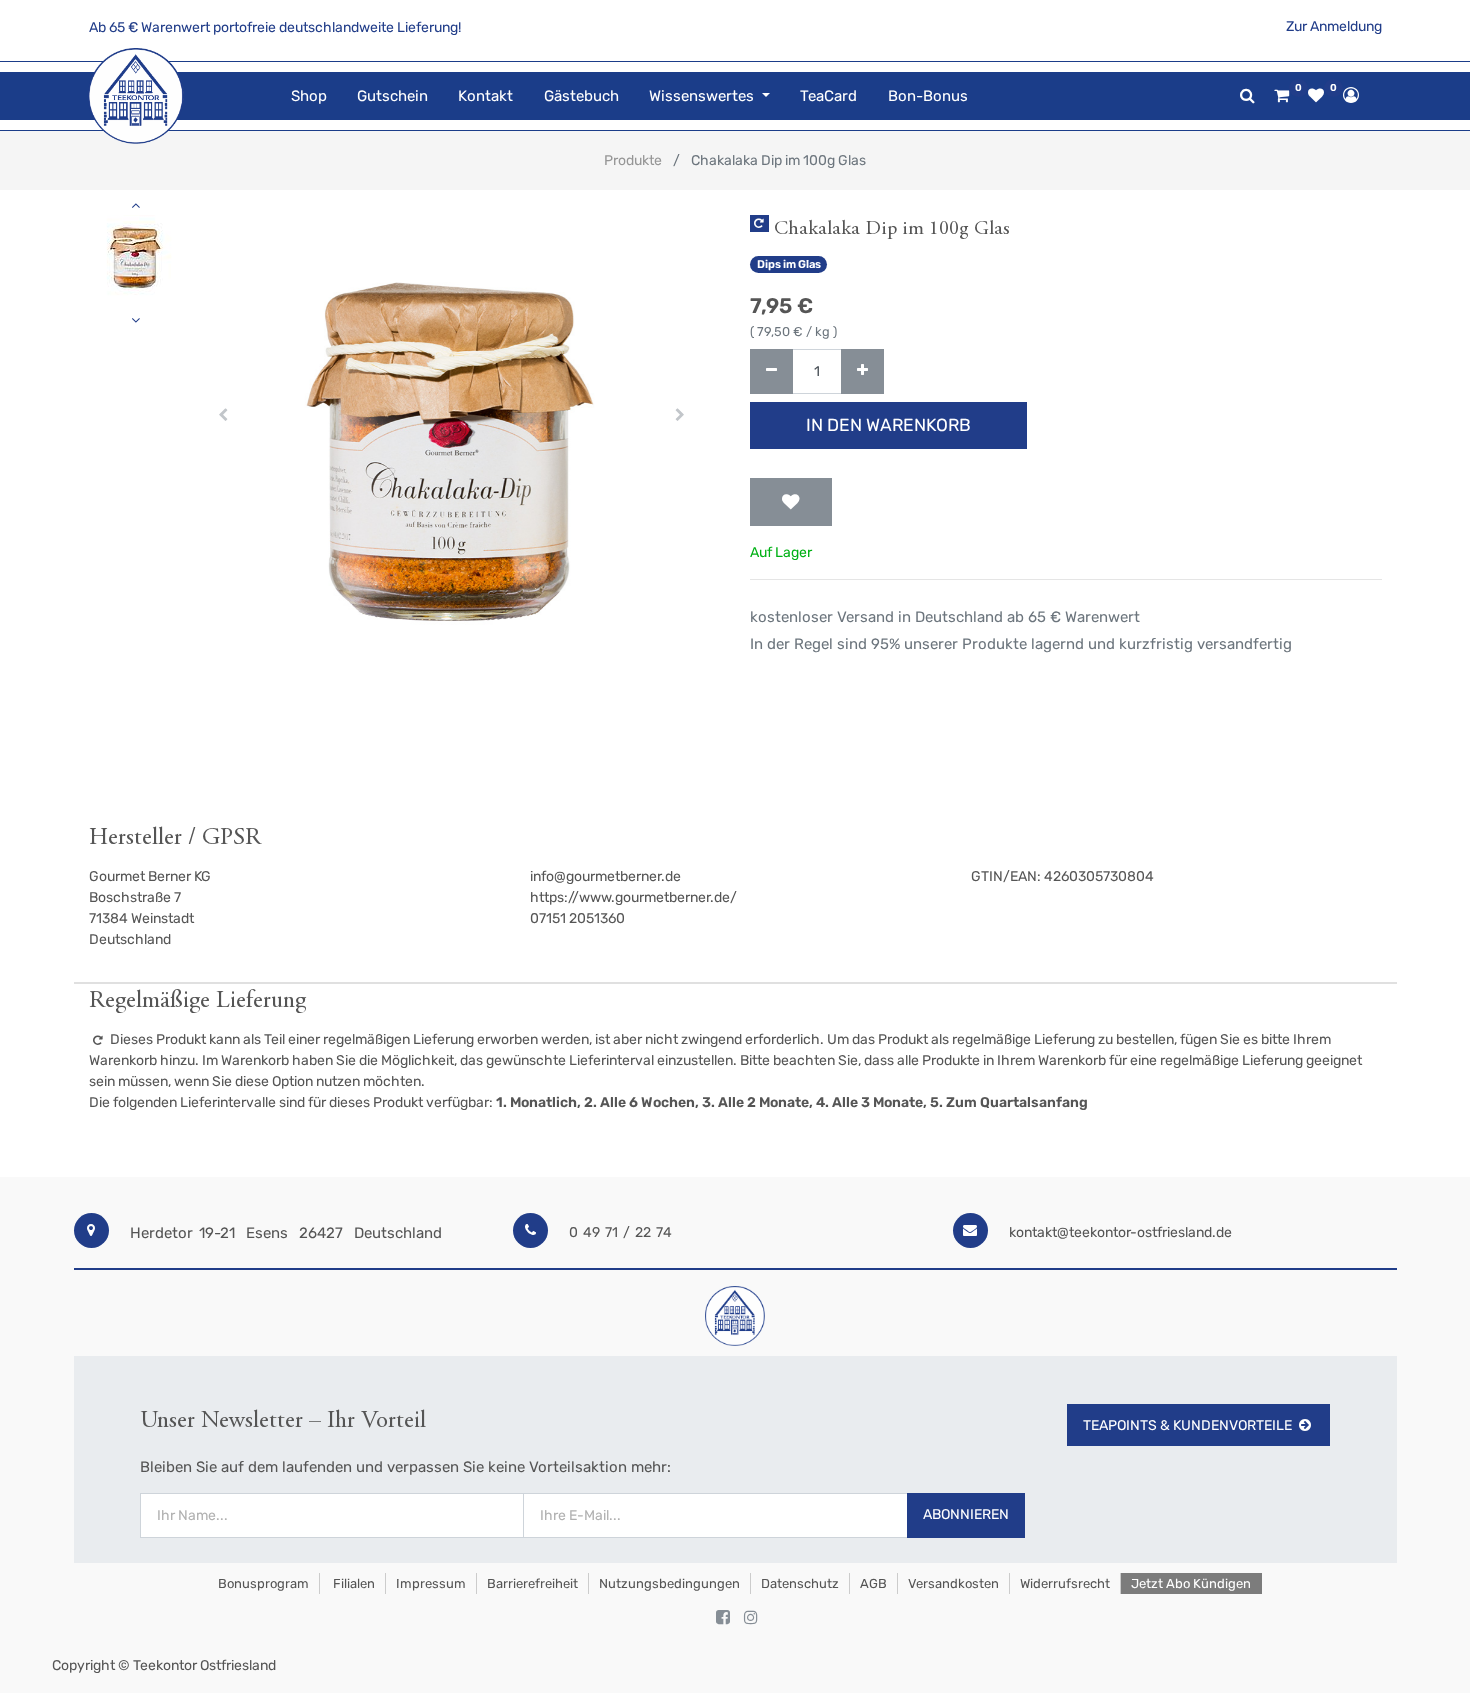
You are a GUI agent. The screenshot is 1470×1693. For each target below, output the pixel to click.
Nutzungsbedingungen (669, 1583)
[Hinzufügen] (862, 371)
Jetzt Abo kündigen (1191, 1583)
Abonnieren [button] (966, 1514)
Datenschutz (800, 1583)
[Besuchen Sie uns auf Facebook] (723, 1618)
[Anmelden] (1351, 95)
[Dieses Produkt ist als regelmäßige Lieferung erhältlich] (759, 223)
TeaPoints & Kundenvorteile (1187, 1425)
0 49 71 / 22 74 (620, 1232)
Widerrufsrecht (1065, 1583)
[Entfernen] (771, 371)
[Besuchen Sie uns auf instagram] (751, 1618)
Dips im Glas (789, 264)
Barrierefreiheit (532, 1583)
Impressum (431, 1583)
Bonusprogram (262, 1583)
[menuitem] (309, 96)
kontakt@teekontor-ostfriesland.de (1120, 1232)
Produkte (633, 160)
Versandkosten (953, 1583)
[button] (223, 415)
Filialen (352, 1583)
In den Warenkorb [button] (888, 425)
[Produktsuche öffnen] (1247, 95)
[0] (1281, 96)
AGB (873, 1583)
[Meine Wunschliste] (1316, 96)
